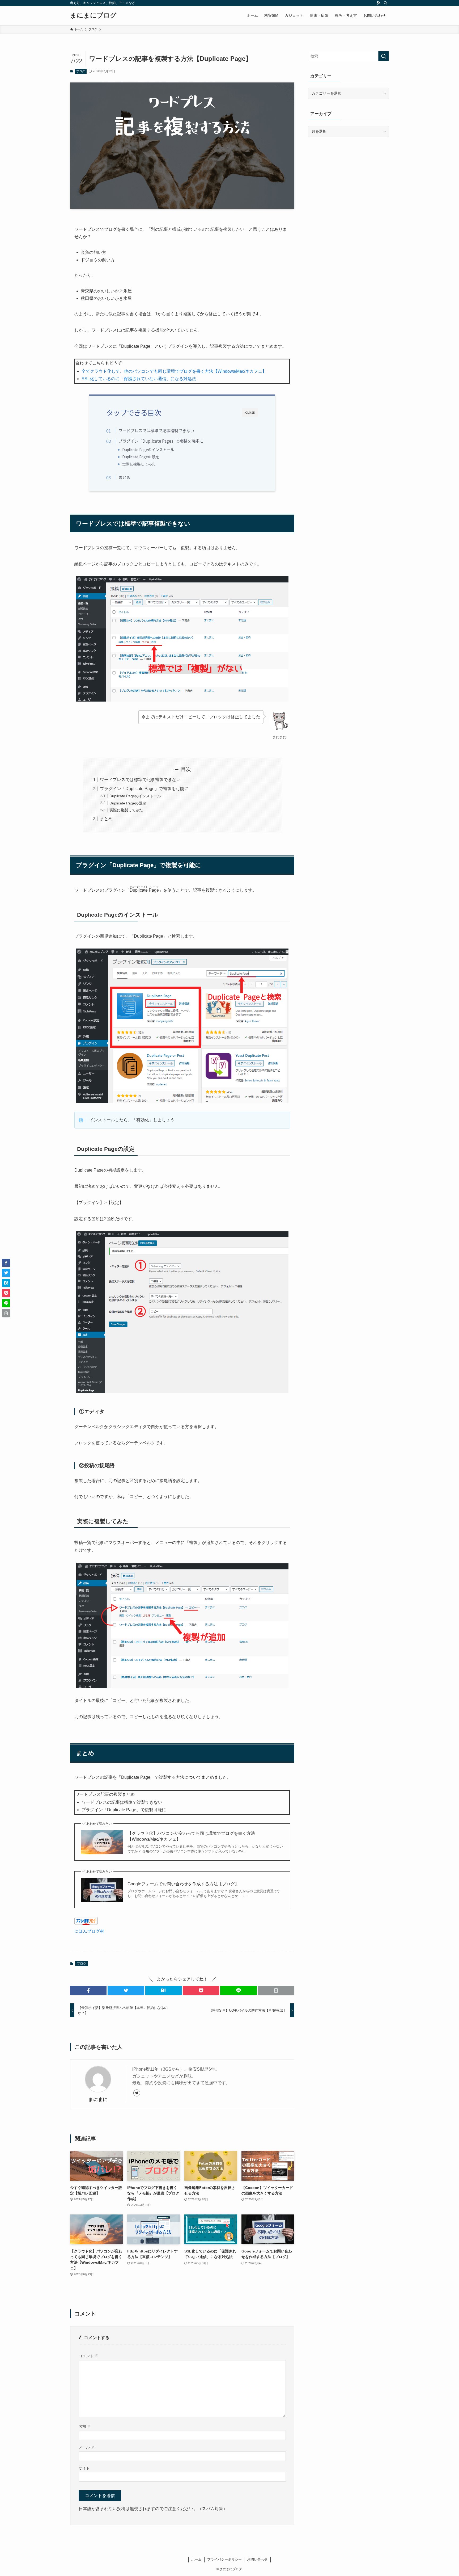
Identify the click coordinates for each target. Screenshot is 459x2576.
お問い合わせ (257, 2559)
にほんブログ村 (89, 1931)
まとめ (124, 477)
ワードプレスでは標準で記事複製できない (156, 430)
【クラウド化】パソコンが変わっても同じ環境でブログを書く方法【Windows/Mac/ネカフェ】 (191, 1836)
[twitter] (137, 2093)
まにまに (98, 2099)
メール (87, 2447)
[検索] (385, 3)
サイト (84, 2468)
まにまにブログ (93, 15)
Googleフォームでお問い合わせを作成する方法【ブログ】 (183, 1884)
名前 (85, 2426)
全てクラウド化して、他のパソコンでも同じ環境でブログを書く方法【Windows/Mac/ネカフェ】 (174, 371)
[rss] (379, 3)
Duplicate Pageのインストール (148, 450)
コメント (88, 2356)
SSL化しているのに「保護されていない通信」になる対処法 (139, 379)
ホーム (196, 2559)
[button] (88, 1990)
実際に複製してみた (139, 464)
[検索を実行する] (384, 56)
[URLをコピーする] (276, 1990)
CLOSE (250, 412)
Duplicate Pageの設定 (141, 457)
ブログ (81, 71)
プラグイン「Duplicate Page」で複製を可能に (161, 441)
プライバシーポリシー (224, 2559)
